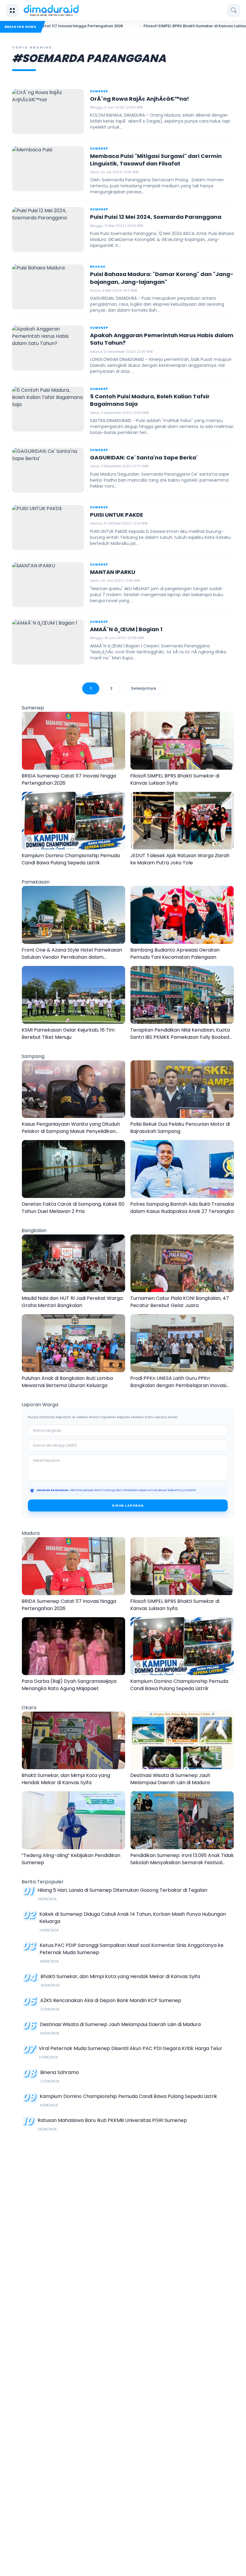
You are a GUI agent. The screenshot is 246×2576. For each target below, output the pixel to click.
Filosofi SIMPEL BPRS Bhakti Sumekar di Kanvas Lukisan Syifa (151, 26)
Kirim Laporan (128, 1505)
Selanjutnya (144, 688)
